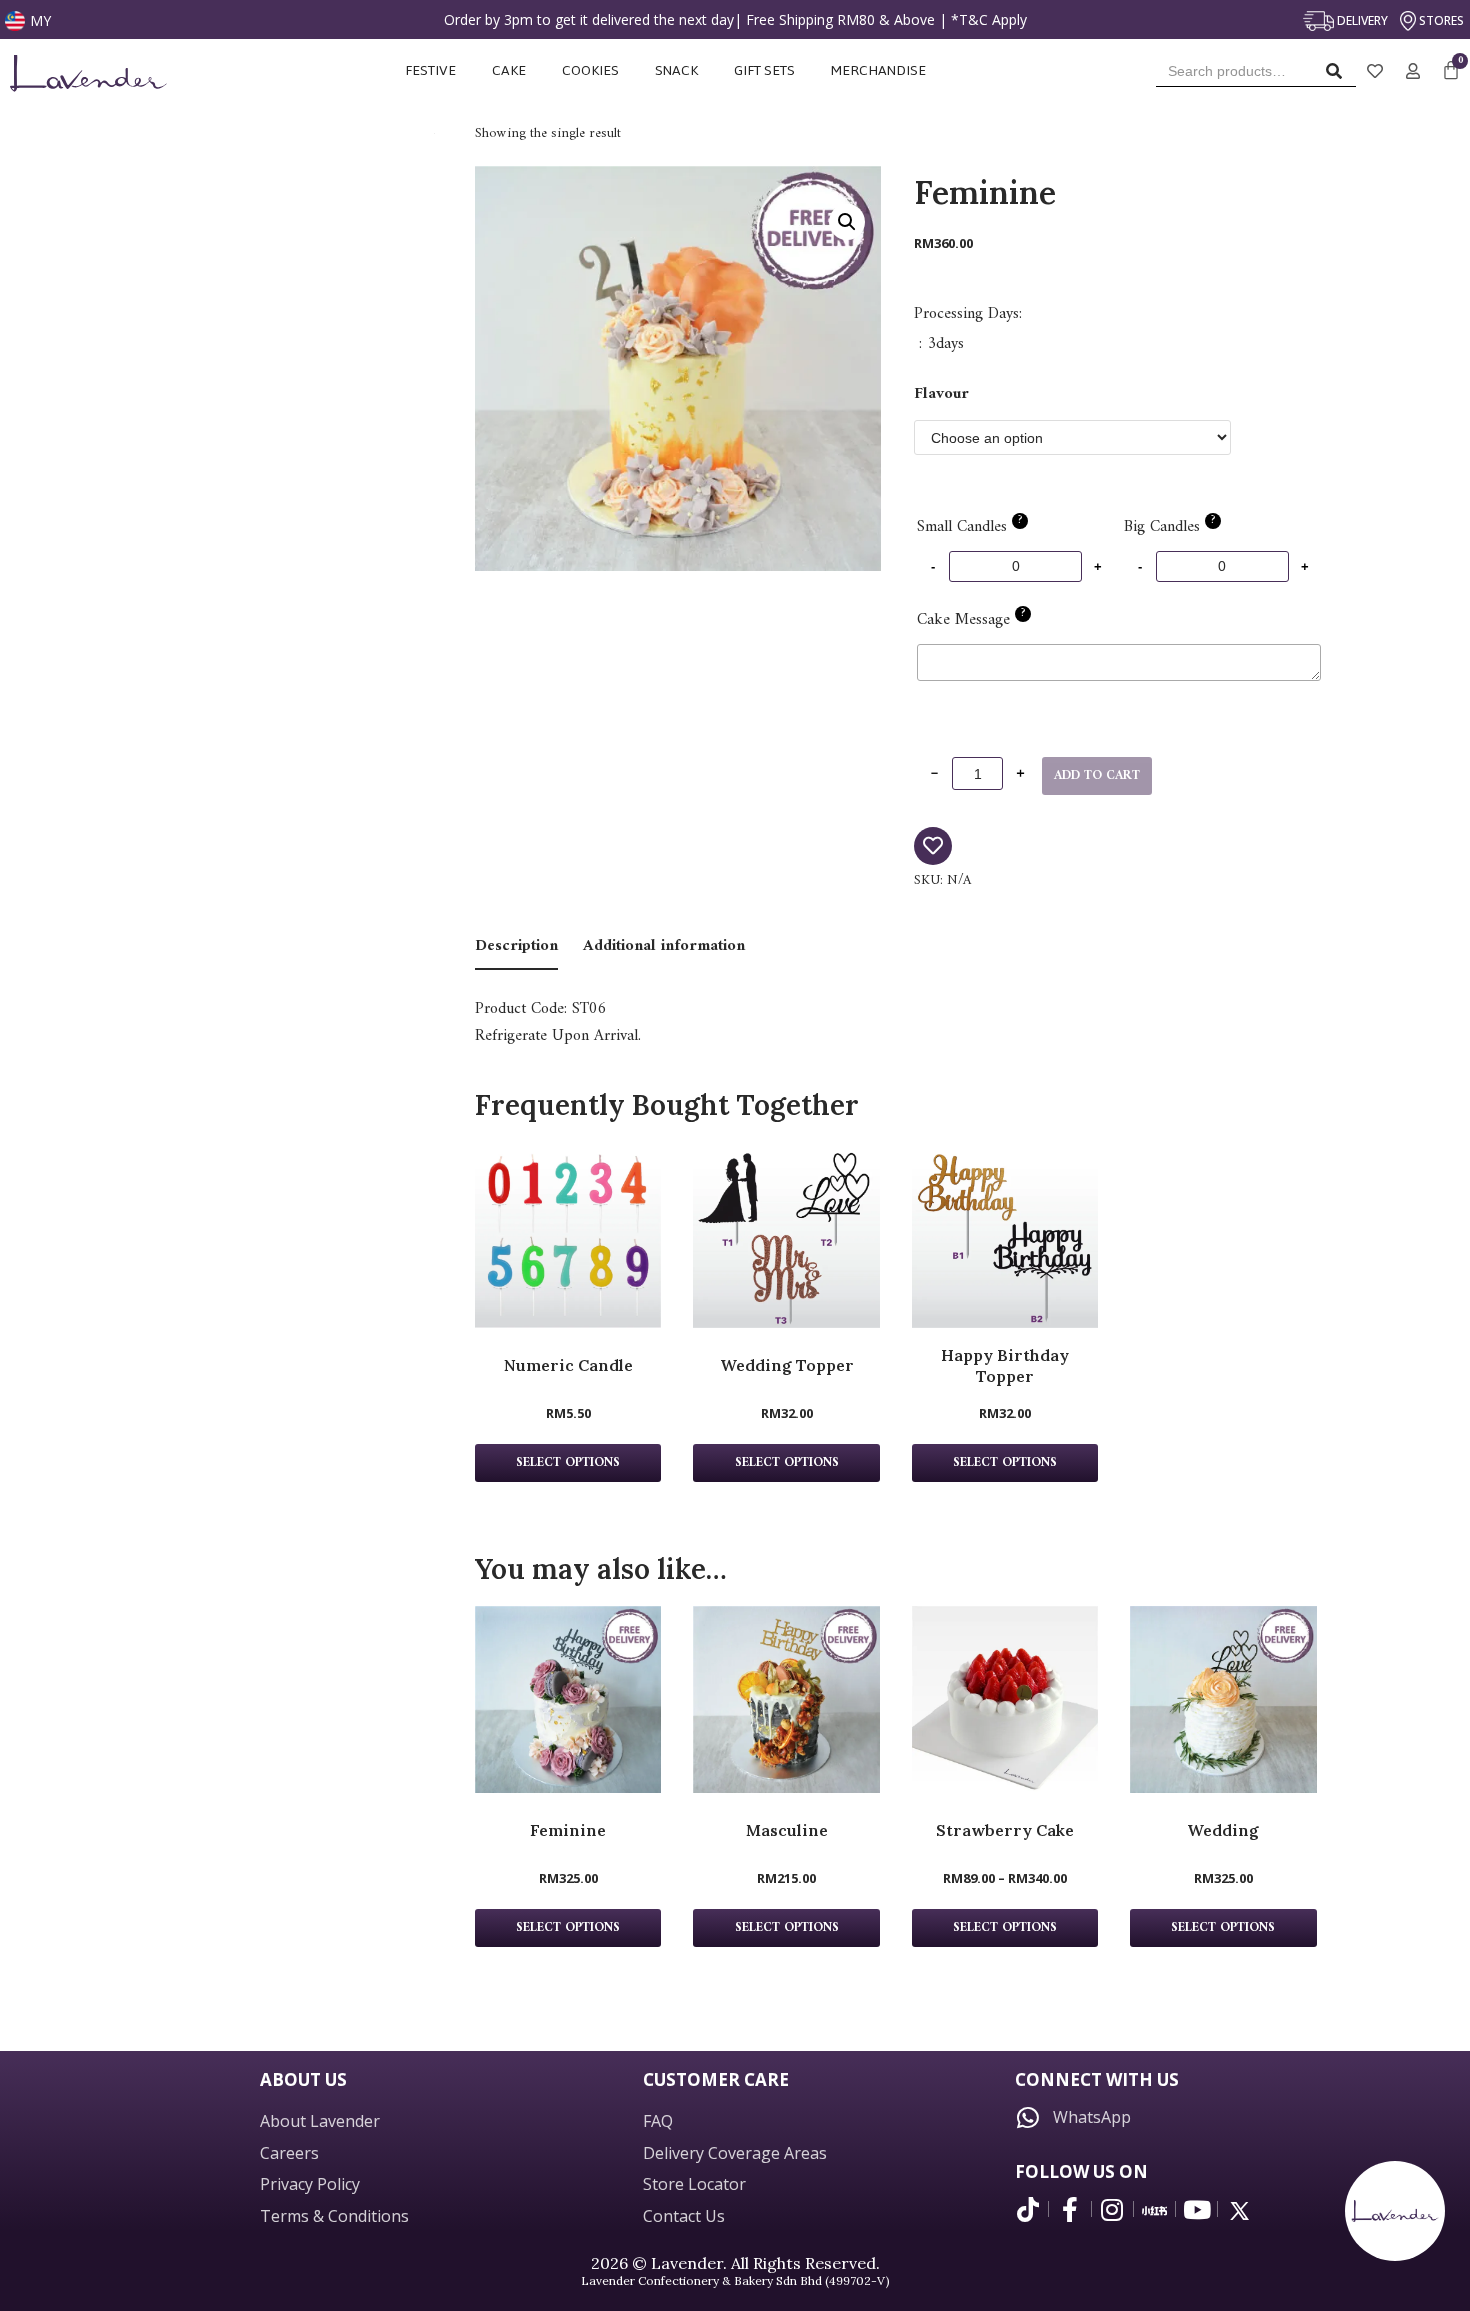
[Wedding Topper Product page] (786, 1235)
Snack (676, 70)
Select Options (568, 1928)
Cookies (590, 70)
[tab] (516, 947)
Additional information (664, 946)
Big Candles (1169, 527)
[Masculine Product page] (786, 1699)
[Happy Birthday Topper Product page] (1005, 1235)
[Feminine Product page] (568, 1699)
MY (40, 20)
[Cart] (1451, 71)
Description (516, 946)
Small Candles (969, 527)
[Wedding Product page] (1223, 1699)
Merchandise (880, 70)
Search (1339, 75)
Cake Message (971, 620)
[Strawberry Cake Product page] (1005, 1699)
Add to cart (1097, 776)
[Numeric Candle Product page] (568, 1235)
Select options (568, 1463)
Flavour (941, 394)
